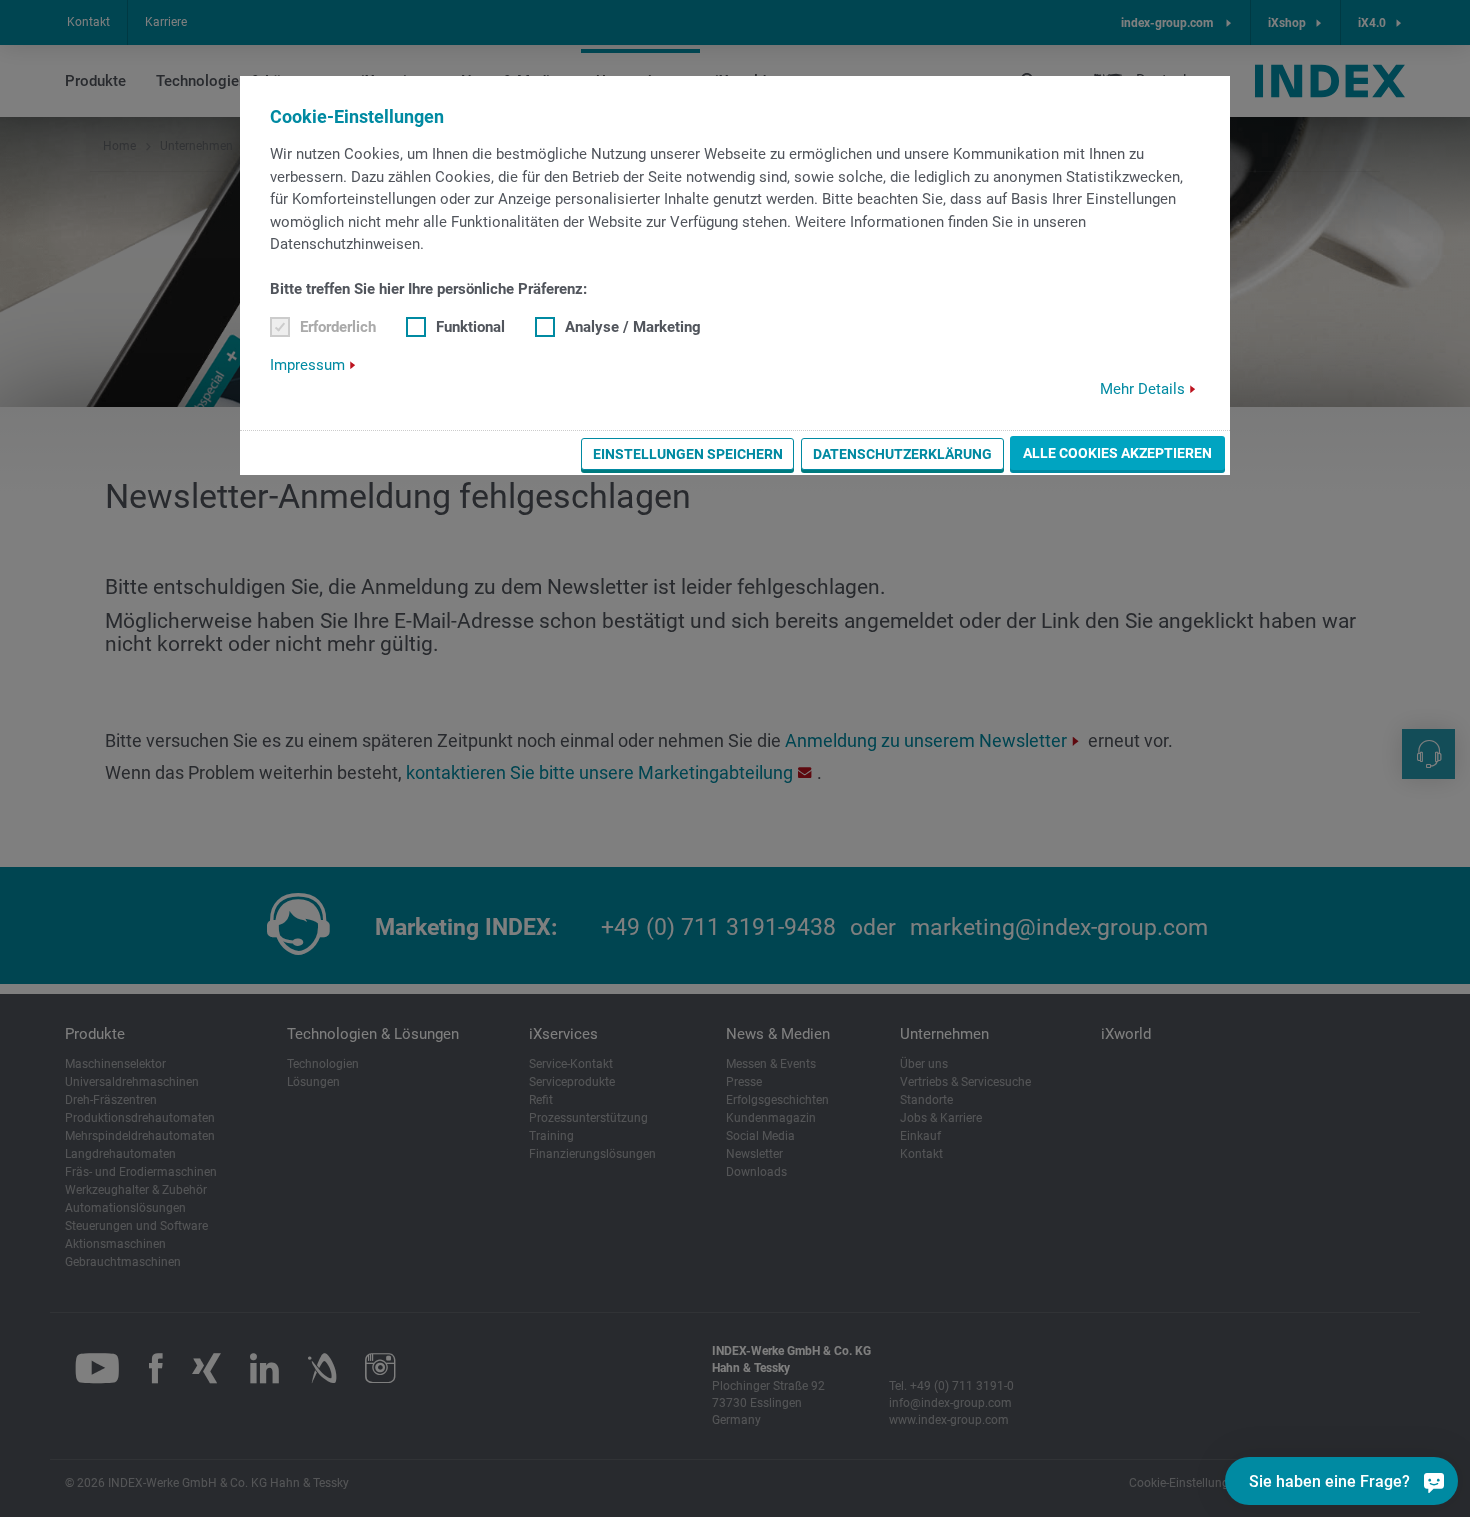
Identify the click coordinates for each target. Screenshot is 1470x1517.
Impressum (307, 365)
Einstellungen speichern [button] (688, 454)
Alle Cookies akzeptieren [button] (1117, 453)
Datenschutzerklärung (902, 454)
